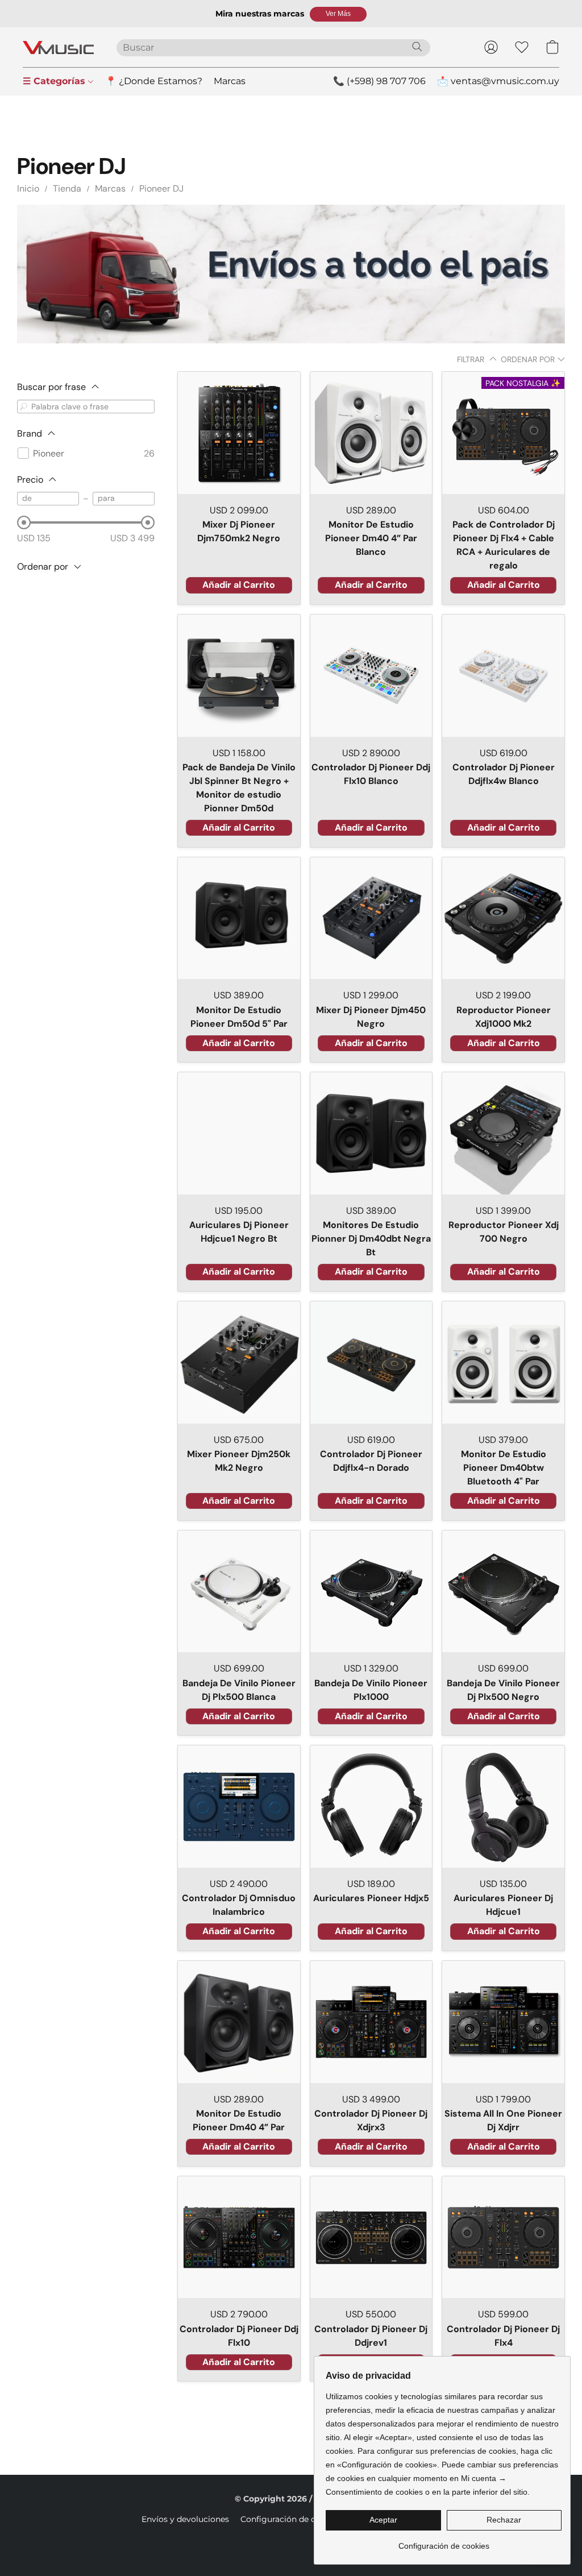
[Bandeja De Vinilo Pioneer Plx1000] (371, 1592)
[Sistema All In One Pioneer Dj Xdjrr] (503, 2022)
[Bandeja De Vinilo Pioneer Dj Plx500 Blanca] (239, 1592)
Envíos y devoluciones (185, 2519)
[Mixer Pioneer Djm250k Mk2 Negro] (239, 1362)
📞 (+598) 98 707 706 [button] (379, 81)
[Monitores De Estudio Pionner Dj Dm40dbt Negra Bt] (371, 1133)
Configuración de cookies (291, 2519)
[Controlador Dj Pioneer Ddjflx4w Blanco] (503, 676)
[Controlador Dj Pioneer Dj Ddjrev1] (371, 2237)
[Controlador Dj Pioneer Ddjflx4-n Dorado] (371, 1362)
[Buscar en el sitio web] (417, 47)
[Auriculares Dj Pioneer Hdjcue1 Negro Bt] (239, 1133)
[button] (338, 14)
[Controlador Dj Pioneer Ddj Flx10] (239, 2237)
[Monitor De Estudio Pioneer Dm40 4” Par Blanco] (371, 433)
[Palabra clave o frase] (24, 406)
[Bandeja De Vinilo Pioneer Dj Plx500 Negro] (503, 1592)
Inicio (28, 188)
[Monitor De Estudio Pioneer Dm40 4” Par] (239, 2022)
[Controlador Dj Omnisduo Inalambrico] (239, 1806)
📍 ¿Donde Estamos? (154, 81)
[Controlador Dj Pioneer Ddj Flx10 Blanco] (371, 676)
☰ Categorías (55, 81)
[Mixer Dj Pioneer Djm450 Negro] (371, 918)
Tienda (67, 188)
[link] (444, 2542)
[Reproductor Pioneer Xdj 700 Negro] (503, 1133)
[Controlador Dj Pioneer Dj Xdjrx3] (371, 2022)
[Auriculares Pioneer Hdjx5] (371, 1806)
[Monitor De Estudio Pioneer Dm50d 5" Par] (239, 918)
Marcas (230, 81)
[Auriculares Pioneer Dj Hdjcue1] (503, 1806)
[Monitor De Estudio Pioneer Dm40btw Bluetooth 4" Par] (503, 1362)
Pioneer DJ (161, 188)
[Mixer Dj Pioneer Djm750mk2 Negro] (239, 433)
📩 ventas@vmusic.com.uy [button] (498, 81)
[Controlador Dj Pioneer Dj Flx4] (503, 2237)
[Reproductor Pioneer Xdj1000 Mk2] (503, 918)
